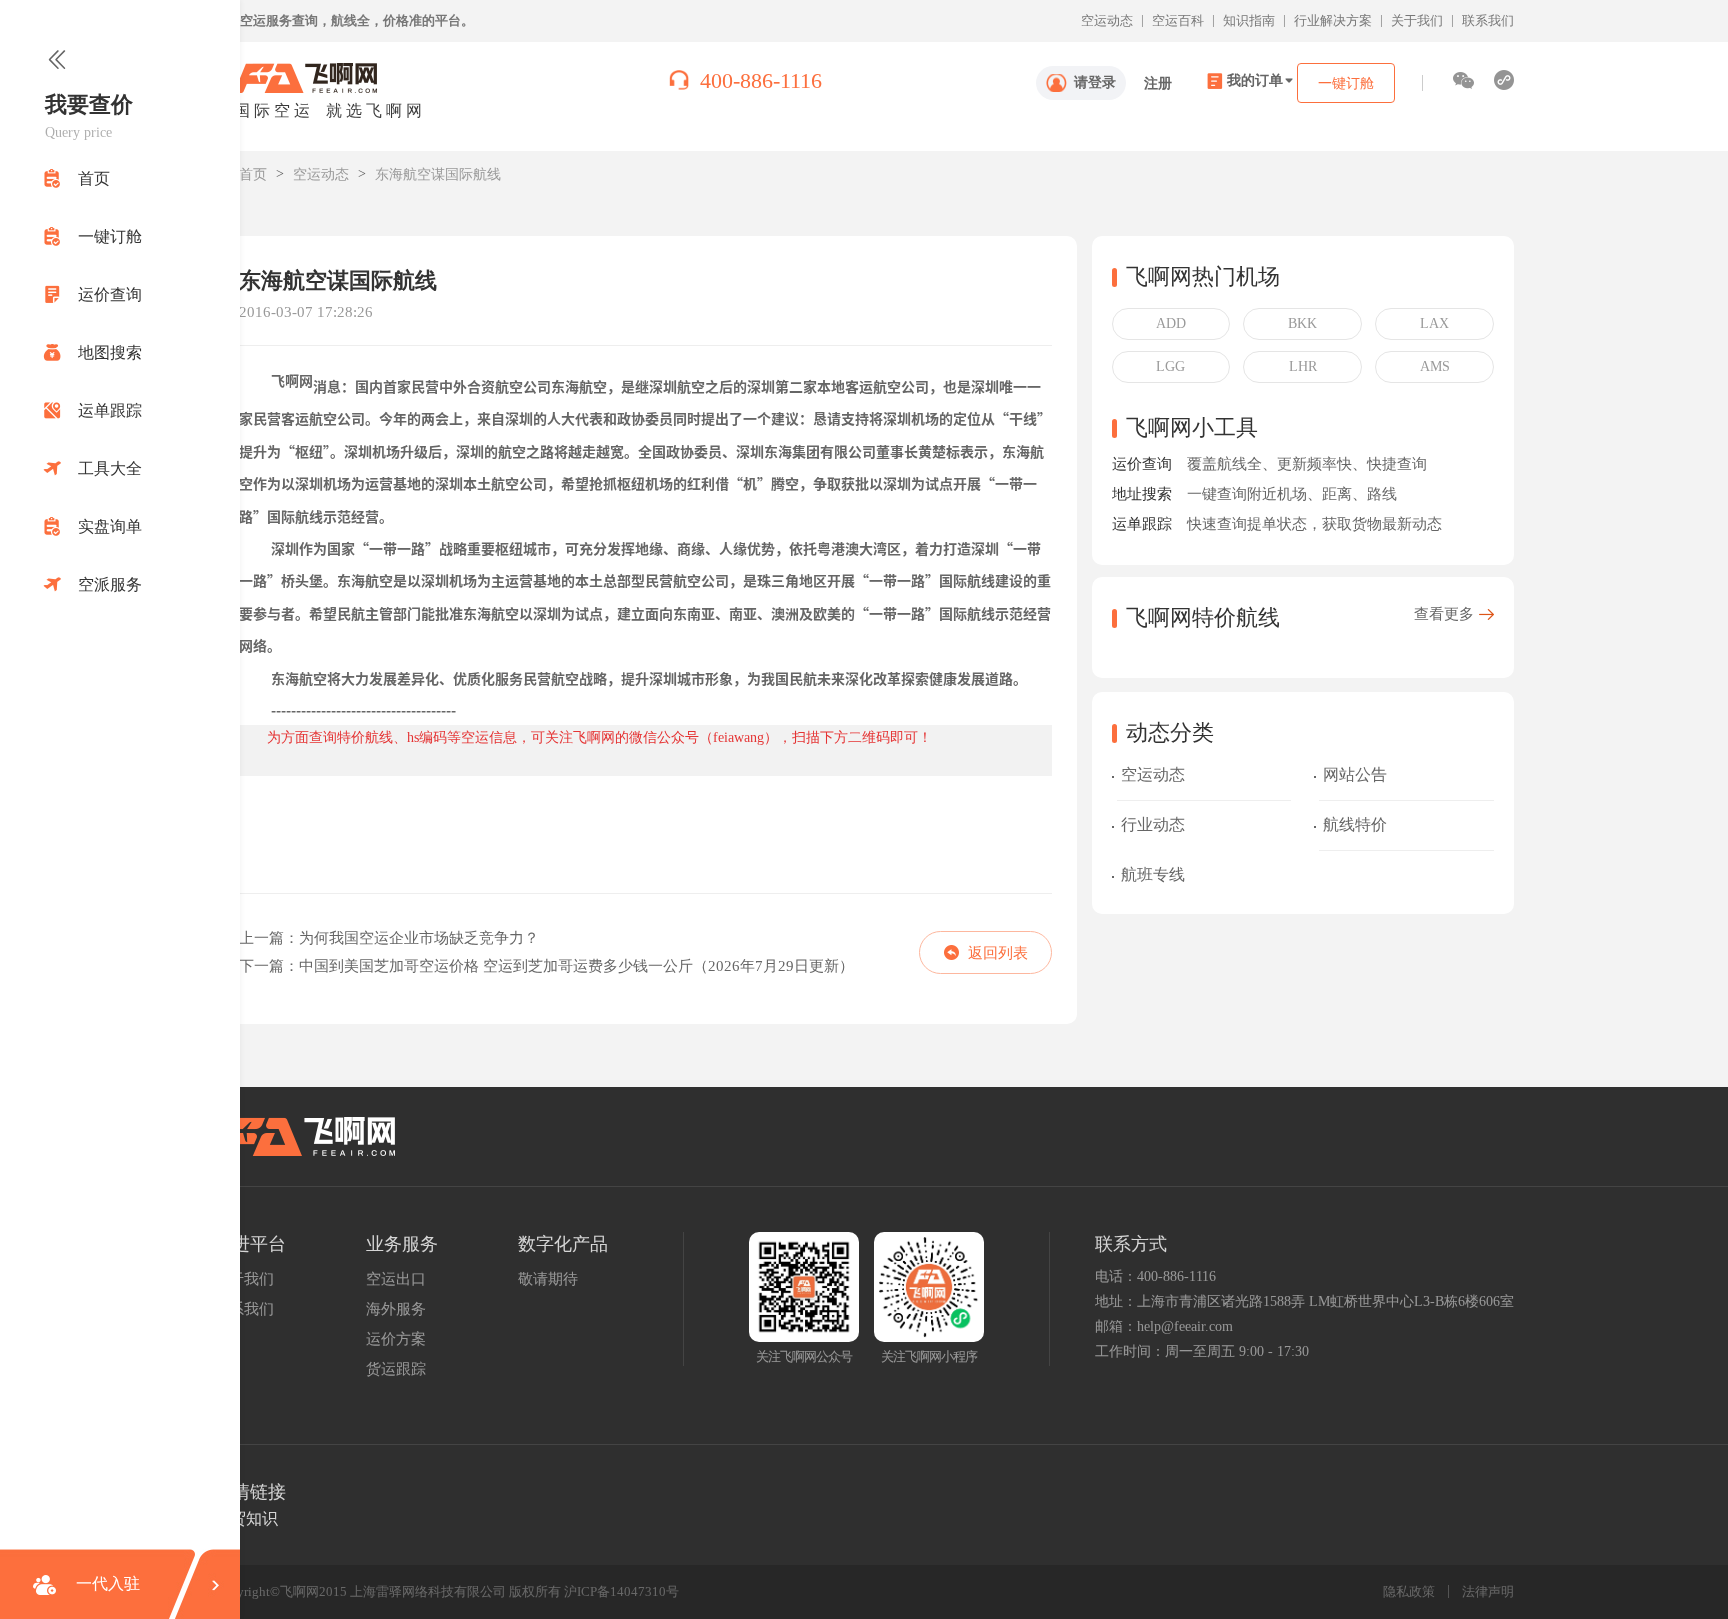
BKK (1302, 323)
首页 (253, 174)
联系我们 (1488, 20)
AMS (1435, 366)
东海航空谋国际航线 (438, 174)
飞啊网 (292, 381)
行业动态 (1153, 824)
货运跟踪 (396, 1369)
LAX (1434, 323)
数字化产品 (563, 1244)
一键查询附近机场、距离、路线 (1292, 494)
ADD (1171, 323)
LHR (1303, 366)
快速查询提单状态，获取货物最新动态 (1314, 524)
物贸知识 (246, 1518)
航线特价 (1355, 824)
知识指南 (1249, 20)
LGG (1170, 366)
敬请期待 (548, 1279)
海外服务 (396, 1309)
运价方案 (396, 1339)
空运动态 (1107, 20)
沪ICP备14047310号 (621, 1591)
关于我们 (1417, 20)
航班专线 (1153, 874)
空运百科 (1178, 20)
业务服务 (402, 1244)
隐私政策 (1409, 1591)
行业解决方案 (1333, 20)
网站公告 (1355, 774)
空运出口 (396, 1279)
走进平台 (250, 1244)
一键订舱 (1346, 83)
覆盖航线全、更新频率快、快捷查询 (1307, 464)
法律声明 (1488, 1591)
